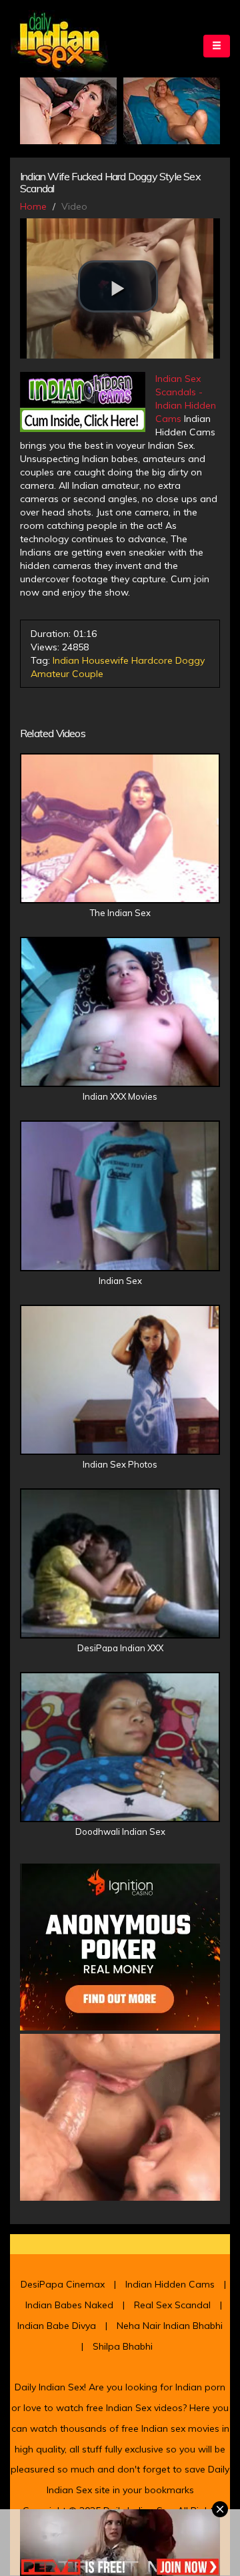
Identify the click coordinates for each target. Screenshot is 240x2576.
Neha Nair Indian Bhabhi (170, 2326)
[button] (118, 286)
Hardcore (152, 660)
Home (33, 206)
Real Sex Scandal (172, 2305)
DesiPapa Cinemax (63, 2284)
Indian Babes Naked (69, 2305)
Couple (88, 674)
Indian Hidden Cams (170, 2284)
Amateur (50, 674)
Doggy (190, 660)
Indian (66, 660)
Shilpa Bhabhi (123, 2346)
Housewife (105, 660)
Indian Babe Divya (57, 2326)
